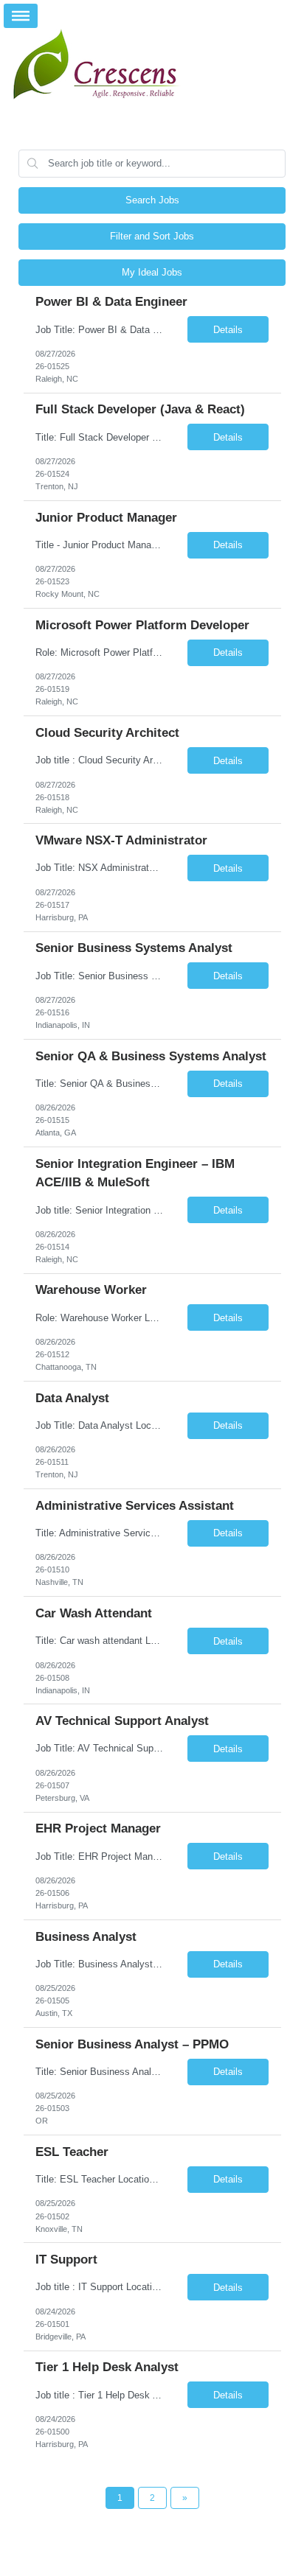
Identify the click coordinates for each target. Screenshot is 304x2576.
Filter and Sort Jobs (152, 236)
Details (228, 330)
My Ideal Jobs (152, 272)
